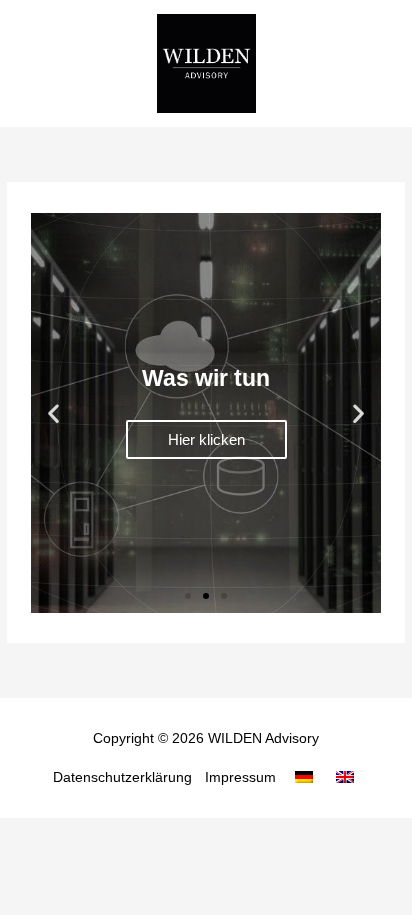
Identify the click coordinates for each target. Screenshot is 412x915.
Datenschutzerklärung (122, 777)
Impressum (240, 777)
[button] (53, 412)
